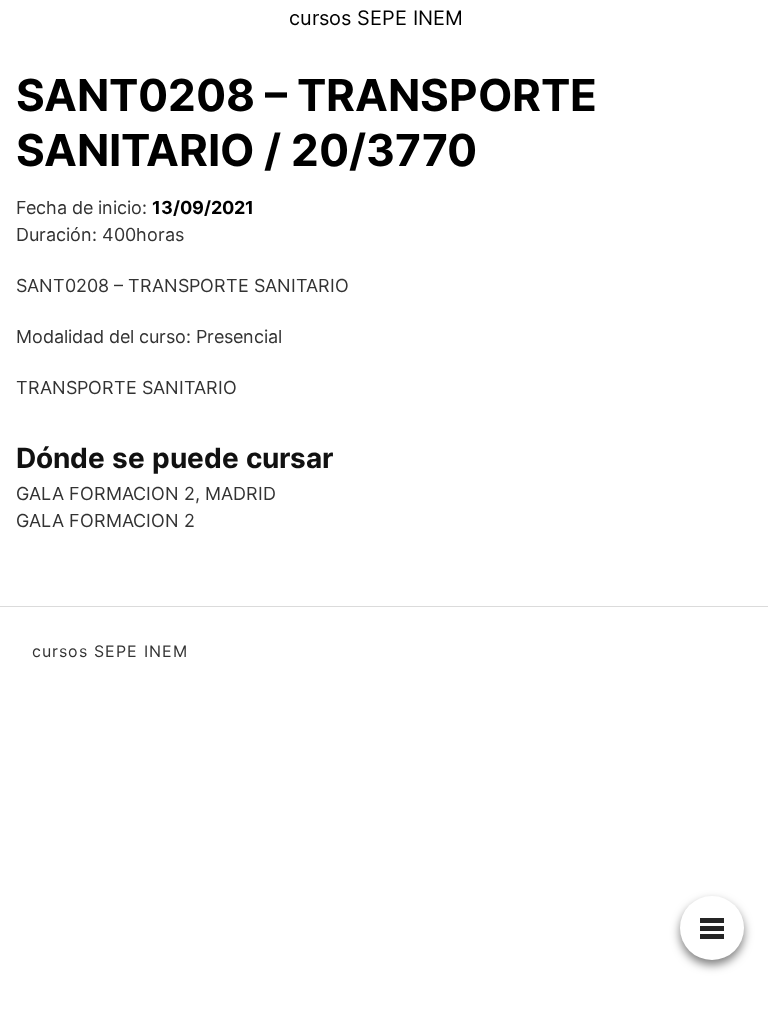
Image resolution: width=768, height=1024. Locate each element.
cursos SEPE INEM (376, 18)
